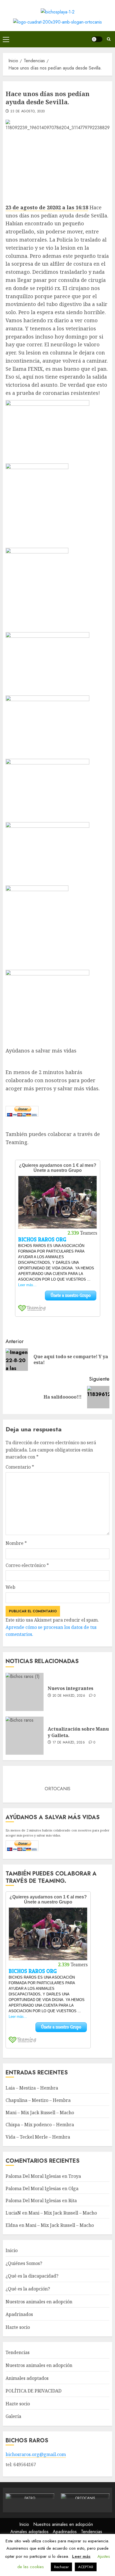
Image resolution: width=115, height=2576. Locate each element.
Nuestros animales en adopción (39, 2302)
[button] (6, 39)
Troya (75, 2176)
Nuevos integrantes (70, 1688)
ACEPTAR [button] (86, 2567)
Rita (73, 2201)
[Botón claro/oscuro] (97, 39)
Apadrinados (19, 2314)
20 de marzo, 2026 (69, 1696)
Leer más (81, 2556)
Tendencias (18, 2352)
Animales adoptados (27, 2378)
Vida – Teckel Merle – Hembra (38, 2137)
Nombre (16, 1543)
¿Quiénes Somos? (24, 2263)
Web (10, 1587)
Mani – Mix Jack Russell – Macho (40, 2113)
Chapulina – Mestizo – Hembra (38, 2100)
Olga (73, 2188)
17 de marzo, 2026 (69, 1743)
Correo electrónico (27, 1565)
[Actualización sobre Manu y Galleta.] (25, 1736)
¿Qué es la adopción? (28, 2289)
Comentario (20, 1467)
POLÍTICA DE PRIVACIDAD (33, 2391)
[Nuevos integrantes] (25, 1692)
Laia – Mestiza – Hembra (32, 2088)
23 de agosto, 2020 (27, 112)
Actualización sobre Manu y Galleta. (78, 1732)
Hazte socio (18, 2327)
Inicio (12, 2250)
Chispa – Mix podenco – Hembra (40, 2125)
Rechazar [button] (61, 2567)
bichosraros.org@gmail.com (36, 2454)
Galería (13, 2416)
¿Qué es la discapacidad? (32, 2276)
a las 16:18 (75, 207)
